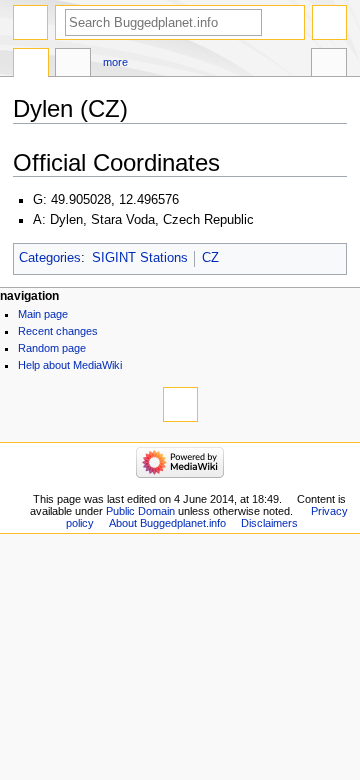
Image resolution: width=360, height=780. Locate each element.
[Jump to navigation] (30, 22)
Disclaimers (269, 523)
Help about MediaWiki (70, 365)
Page (31, 65)
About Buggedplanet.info (167, 523)
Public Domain (140, 511)
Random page (52, 348)
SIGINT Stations (140, 258)
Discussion (73, 65)
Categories (50, 258)
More (115, 62)
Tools (329, 65)
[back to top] (180, 404)
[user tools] (329, 22)
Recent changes (58, 331)
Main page (43, 314)
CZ (210, 258)
